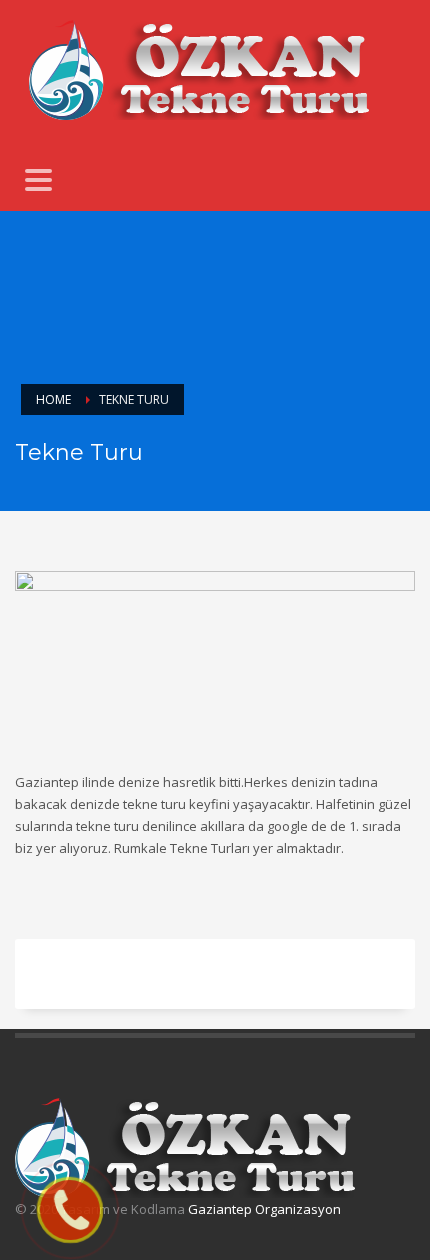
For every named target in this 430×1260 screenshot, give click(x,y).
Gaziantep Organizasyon (264, 1209)
